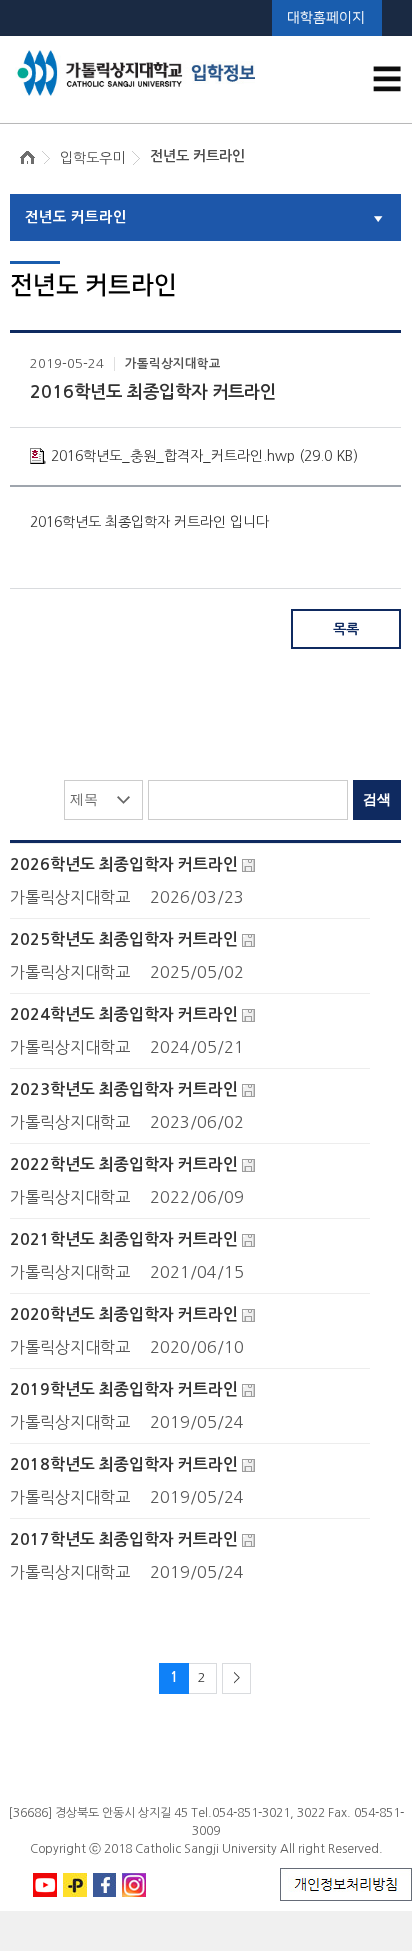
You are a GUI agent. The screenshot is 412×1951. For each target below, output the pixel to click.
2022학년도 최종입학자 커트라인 (124, 1164)
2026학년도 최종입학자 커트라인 (124, 864)
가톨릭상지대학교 (173, 364)
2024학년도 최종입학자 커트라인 (124, 1014)
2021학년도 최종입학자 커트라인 (124, 1239)
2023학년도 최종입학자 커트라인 (124, 1089)
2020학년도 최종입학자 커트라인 (124, 1314)
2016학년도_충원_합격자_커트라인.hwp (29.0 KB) (204, 456)
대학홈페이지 (326, 17)
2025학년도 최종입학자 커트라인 (124, 939)
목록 (346, 629)
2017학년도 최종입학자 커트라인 (124, 1539)
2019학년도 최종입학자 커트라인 (124, 1389)
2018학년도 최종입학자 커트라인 (124, 1464)
